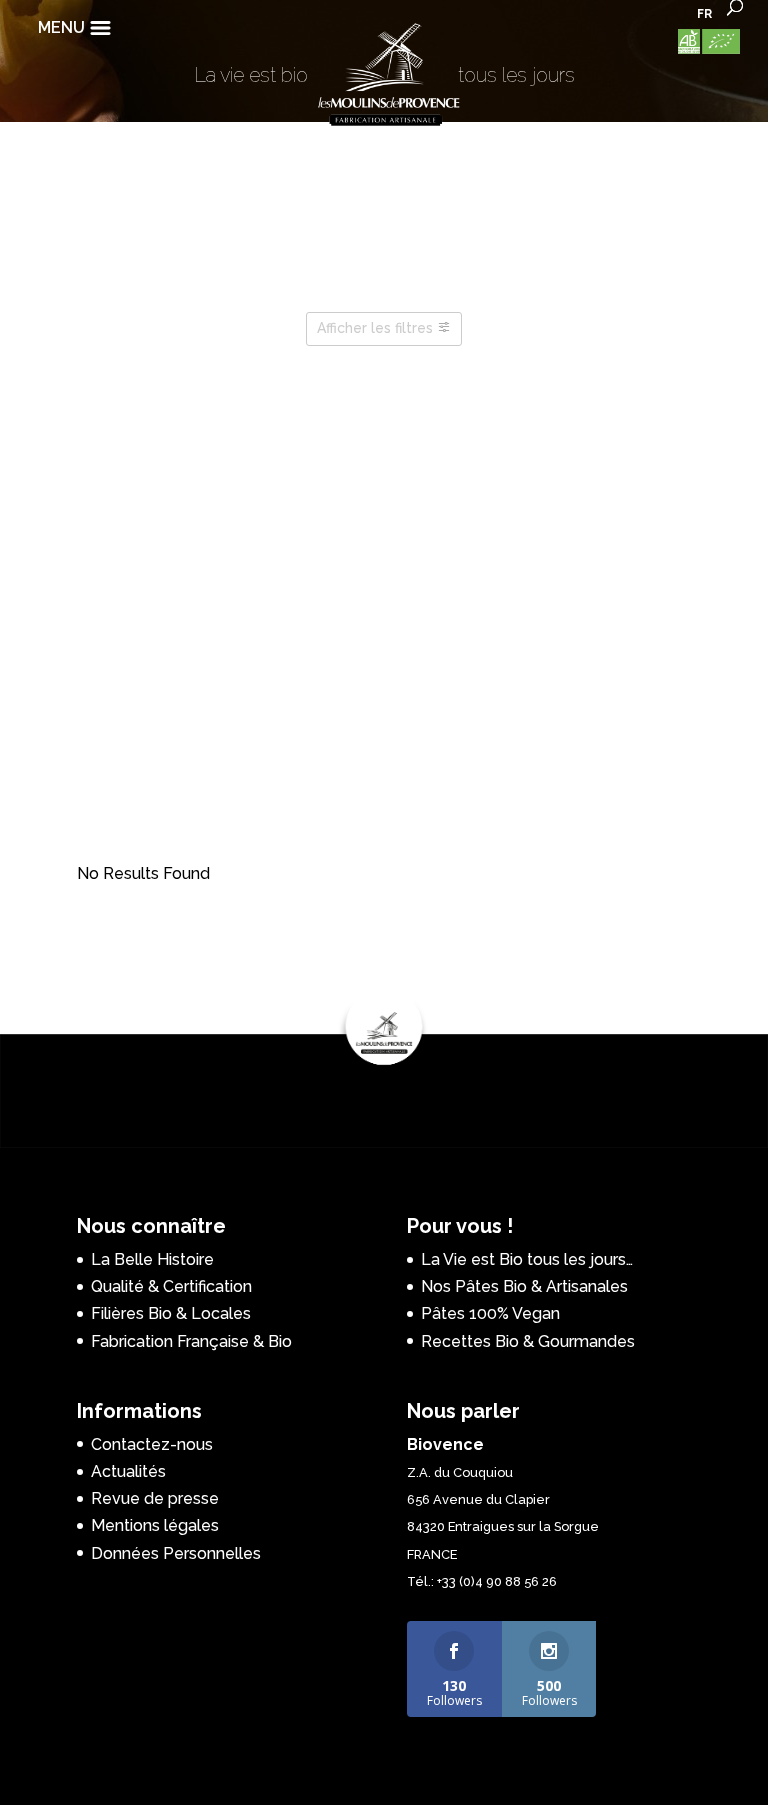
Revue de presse (155, 1498)
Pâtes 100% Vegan (490, 1313)
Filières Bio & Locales (171, 1313)
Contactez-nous (152, 1444)
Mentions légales (155, 1525)
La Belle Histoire (152, 1259)
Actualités (128, 1471)
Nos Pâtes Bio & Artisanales (524, 1286)
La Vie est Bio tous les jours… (527, 1259)
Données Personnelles (176, 1553)
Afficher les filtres (375, 328)
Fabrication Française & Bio (191, 1341)
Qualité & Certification (171, 1286)
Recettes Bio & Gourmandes (528, 1341)
